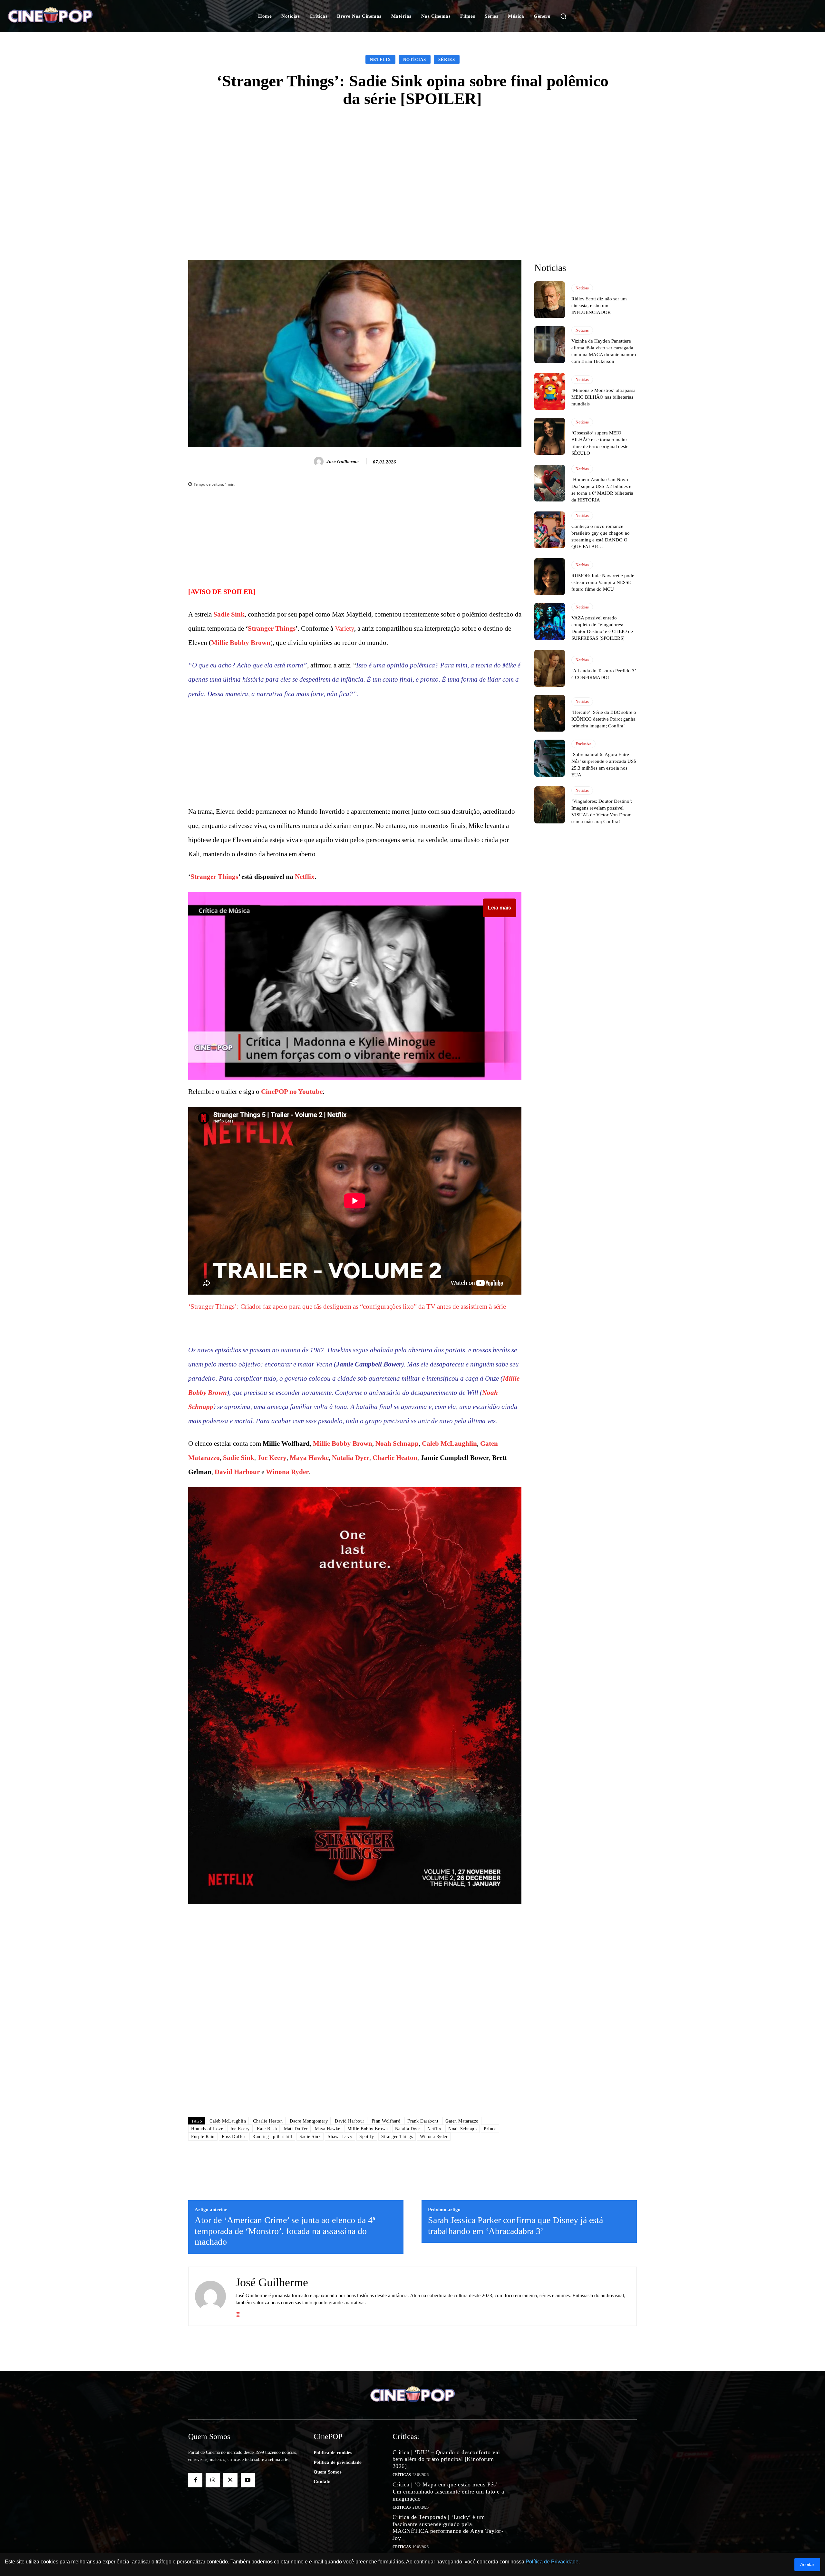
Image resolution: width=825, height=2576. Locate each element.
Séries (447, 59)
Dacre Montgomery (309, 2121)
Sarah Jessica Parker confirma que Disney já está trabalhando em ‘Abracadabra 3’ (515, 2226)
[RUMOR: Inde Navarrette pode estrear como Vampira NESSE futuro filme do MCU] (550, 577)
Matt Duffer (296, 2129)
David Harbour (237, 1472)
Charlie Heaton (395, 1458)
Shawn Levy (340, 2137)
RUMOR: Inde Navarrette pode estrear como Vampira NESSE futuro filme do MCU (603, 582)
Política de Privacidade (552, 2562)
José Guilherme (343, 462)
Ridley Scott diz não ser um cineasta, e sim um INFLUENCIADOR (599, 306)
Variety (345, 628)
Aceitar (807, 2564)
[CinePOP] (80, 16)
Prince (490, 2129)
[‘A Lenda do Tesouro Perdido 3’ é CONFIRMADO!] (550, 668)
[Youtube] (248, 2480)
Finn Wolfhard (386, 2121)
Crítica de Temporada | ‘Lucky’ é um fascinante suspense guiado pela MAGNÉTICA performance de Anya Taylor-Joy (448, 2527)
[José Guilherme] (320, 462)
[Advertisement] (412, 166)
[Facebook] (195, 2480)
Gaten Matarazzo (462, 2121)
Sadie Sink (229, 614)
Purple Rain (203, 2137)
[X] (230, 2480)
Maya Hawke (309, 1458)
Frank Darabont (423, 2121)
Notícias (415, 59)
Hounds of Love (207, 2129)
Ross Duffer (234, 2137)
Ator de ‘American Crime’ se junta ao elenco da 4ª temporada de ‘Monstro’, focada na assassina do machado (285, 2231)
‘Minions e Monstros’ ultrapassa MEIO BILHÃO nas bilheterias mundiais (603, 397)
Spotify (367, 2137)
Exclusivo (583, 744)
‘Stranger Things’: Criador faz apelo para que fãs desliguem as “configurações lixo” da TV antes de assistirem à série (347, 1307)
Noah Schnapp (397, 1444)
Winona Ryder (287, 1472)
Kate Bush (267, 2129)
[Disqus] (355, 2021)
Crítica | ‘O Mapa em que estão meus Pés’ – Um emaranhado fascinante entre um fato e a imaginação (448, 2491)
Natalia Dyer (351, 1458)
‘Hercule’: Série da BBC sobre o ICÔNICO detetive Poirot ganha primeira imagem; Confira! (604, 719)
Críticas (402, 2475)
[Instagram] (238, 2314)
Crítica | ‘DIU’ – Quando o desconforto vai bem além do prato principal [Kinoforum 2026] (446, 2459)
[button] (563, 16)
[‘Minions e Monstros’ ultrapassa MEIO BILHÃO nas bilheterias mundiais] (550, 391)
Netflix (380, 59)
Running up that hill (272, 2137)
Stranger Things (272, 628)
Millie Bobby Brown (241, 643)
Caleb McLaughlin (449, 1444)
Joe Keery (272, 1458)
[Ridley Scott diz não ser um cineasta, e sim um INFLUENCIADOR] (550, 300)
